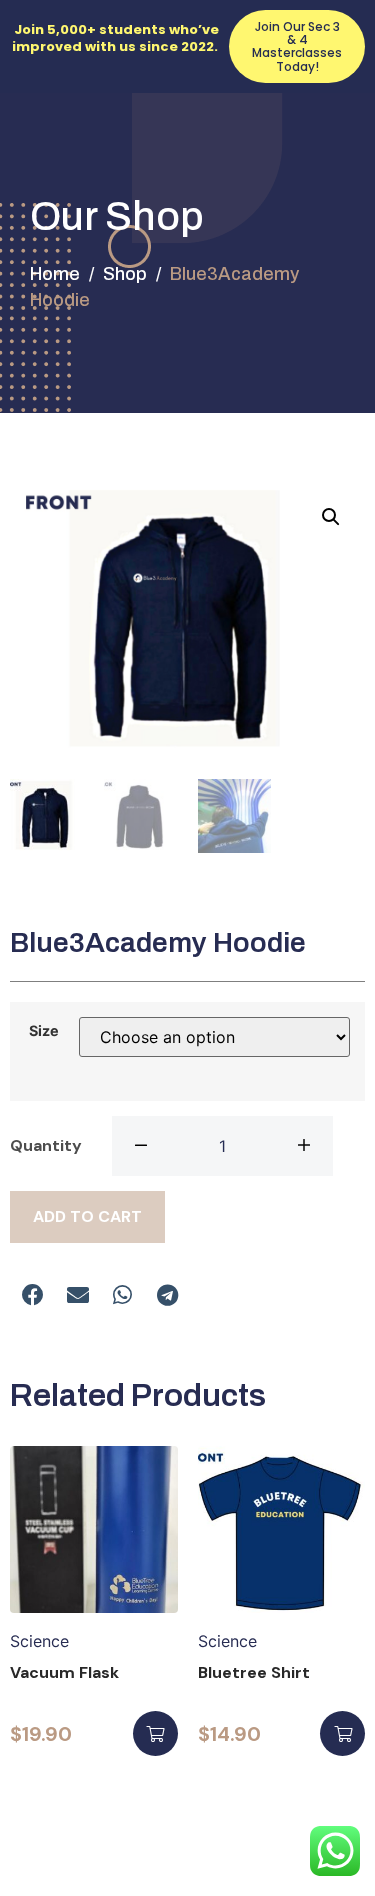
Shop (125, 274)
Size (44, 1031)
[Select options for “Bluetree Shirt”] (342, 1733)
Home (55, 274)
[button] (32, 1295)
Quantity (46, 1145)
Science (39, 1641)
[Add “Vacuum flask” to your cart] (155, 1733)
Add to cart (87, 1216)
